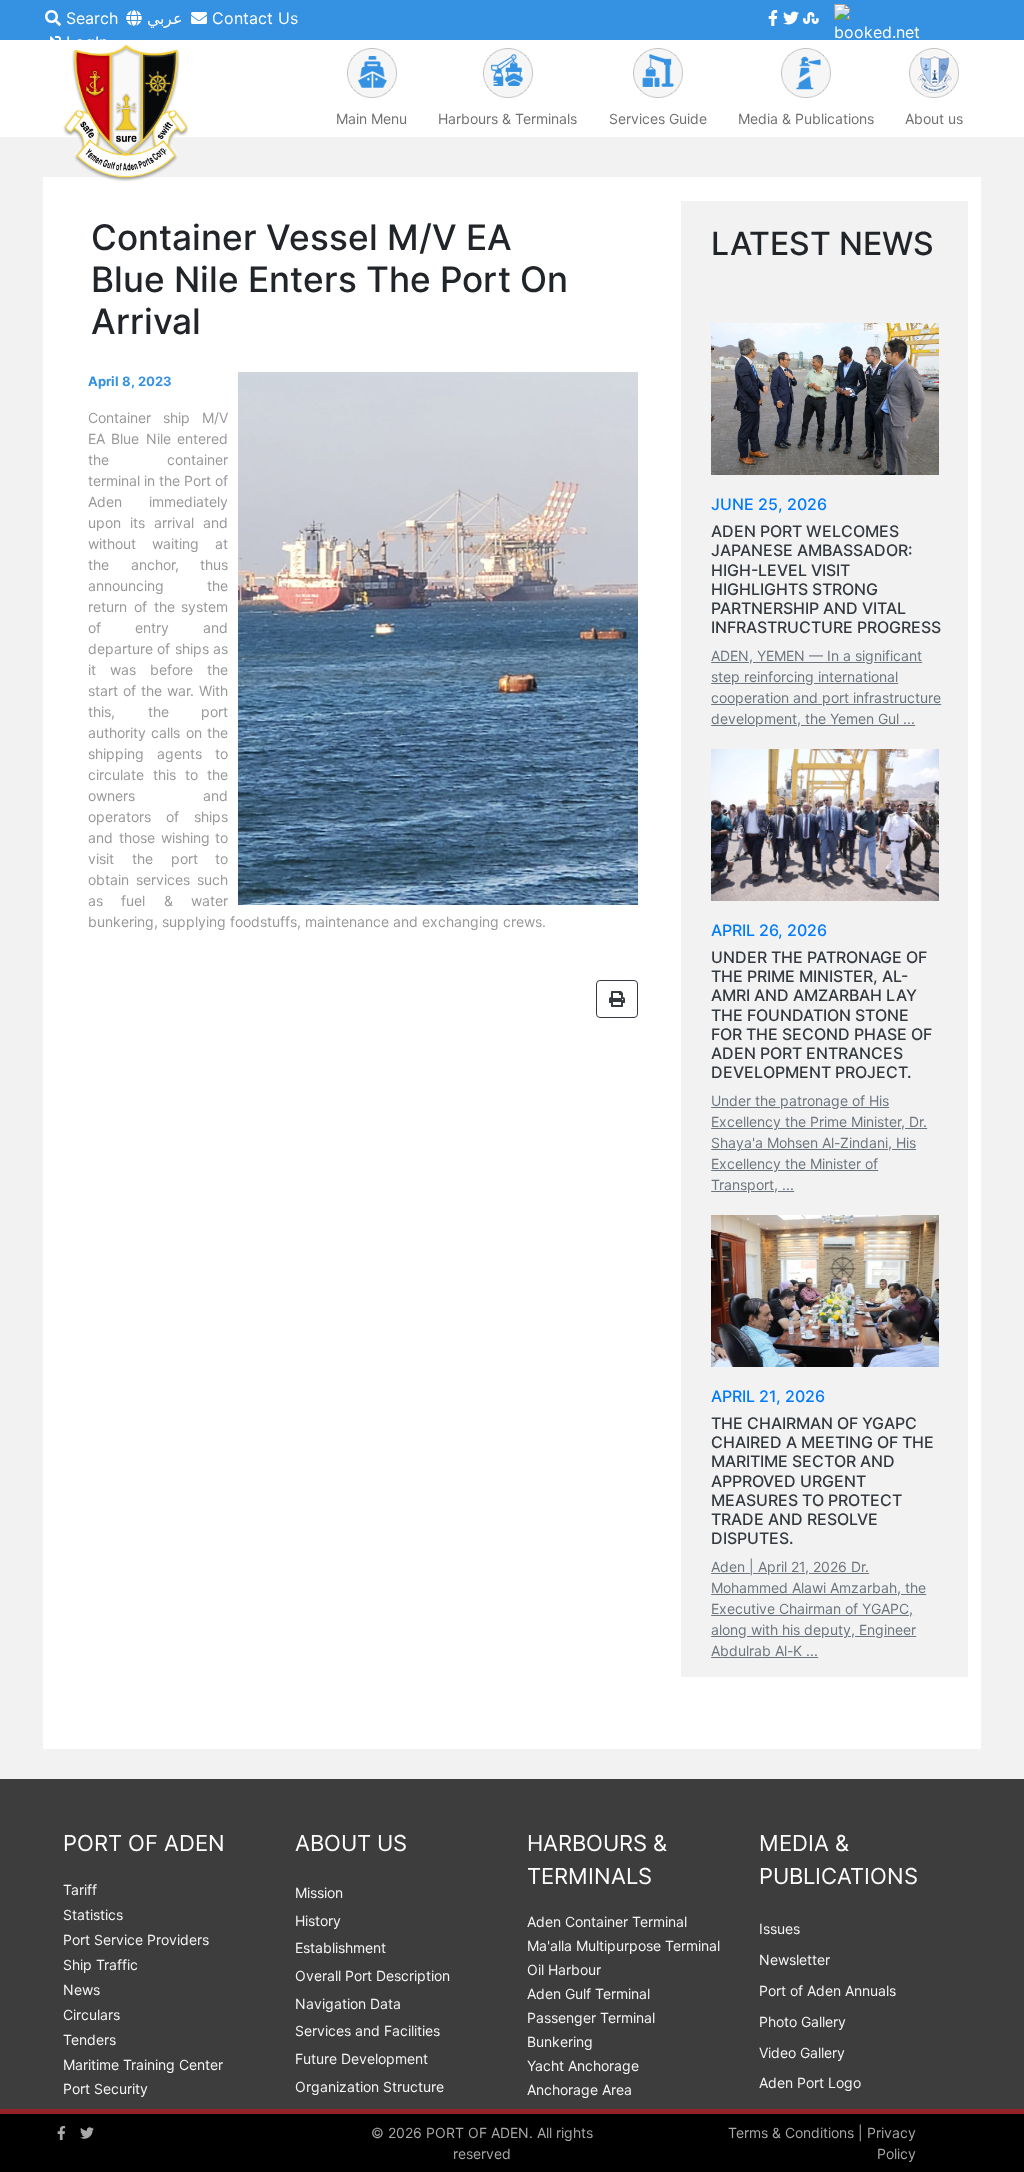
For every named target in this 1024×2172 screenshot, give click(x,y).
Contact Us (252, 18)
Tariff (80, 1889)
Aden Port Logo (810, 2082)
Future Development (361, 2058)
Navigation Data (348, 2003)
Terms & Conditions (791, 2132)
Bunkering (560, 2041)
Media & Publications (806, 118)
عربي (162, 18)
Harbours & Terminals (507, 118)
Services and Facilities (367, 2030)
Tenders (89, 2039)
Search (89, 18)
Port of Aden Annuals (827, 1990)
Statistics (93, 1914)
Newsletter (794, 1959)
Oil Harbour (564, 1969)
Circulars (91, 2014)
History (318, 1920)
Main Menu (371, 118)
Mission (319, 1892)
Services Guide (658, 118)
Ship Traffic (100, 1964)
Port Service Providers (136, 1939)
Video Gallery (802, 2052)
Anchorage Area (579, 2089)
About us (934, 118)
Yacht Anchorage (583, 2065)
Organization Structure (369, 2086)
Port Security (105, 2088)
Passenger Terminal (591, 2017)
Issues (779, 1928)
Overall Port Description (372, 1975)
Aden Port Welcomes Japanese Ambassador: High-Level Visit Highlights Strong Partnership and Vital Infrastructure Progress (826, 579)
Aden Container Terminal (607, 1921)
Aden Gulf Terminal (588, 1993)
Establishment (340, 1947)
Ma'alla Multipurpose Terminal (623, 1945)
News (81, 1989)
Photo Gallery (802, 2021)
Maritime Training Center (143, 2064)
